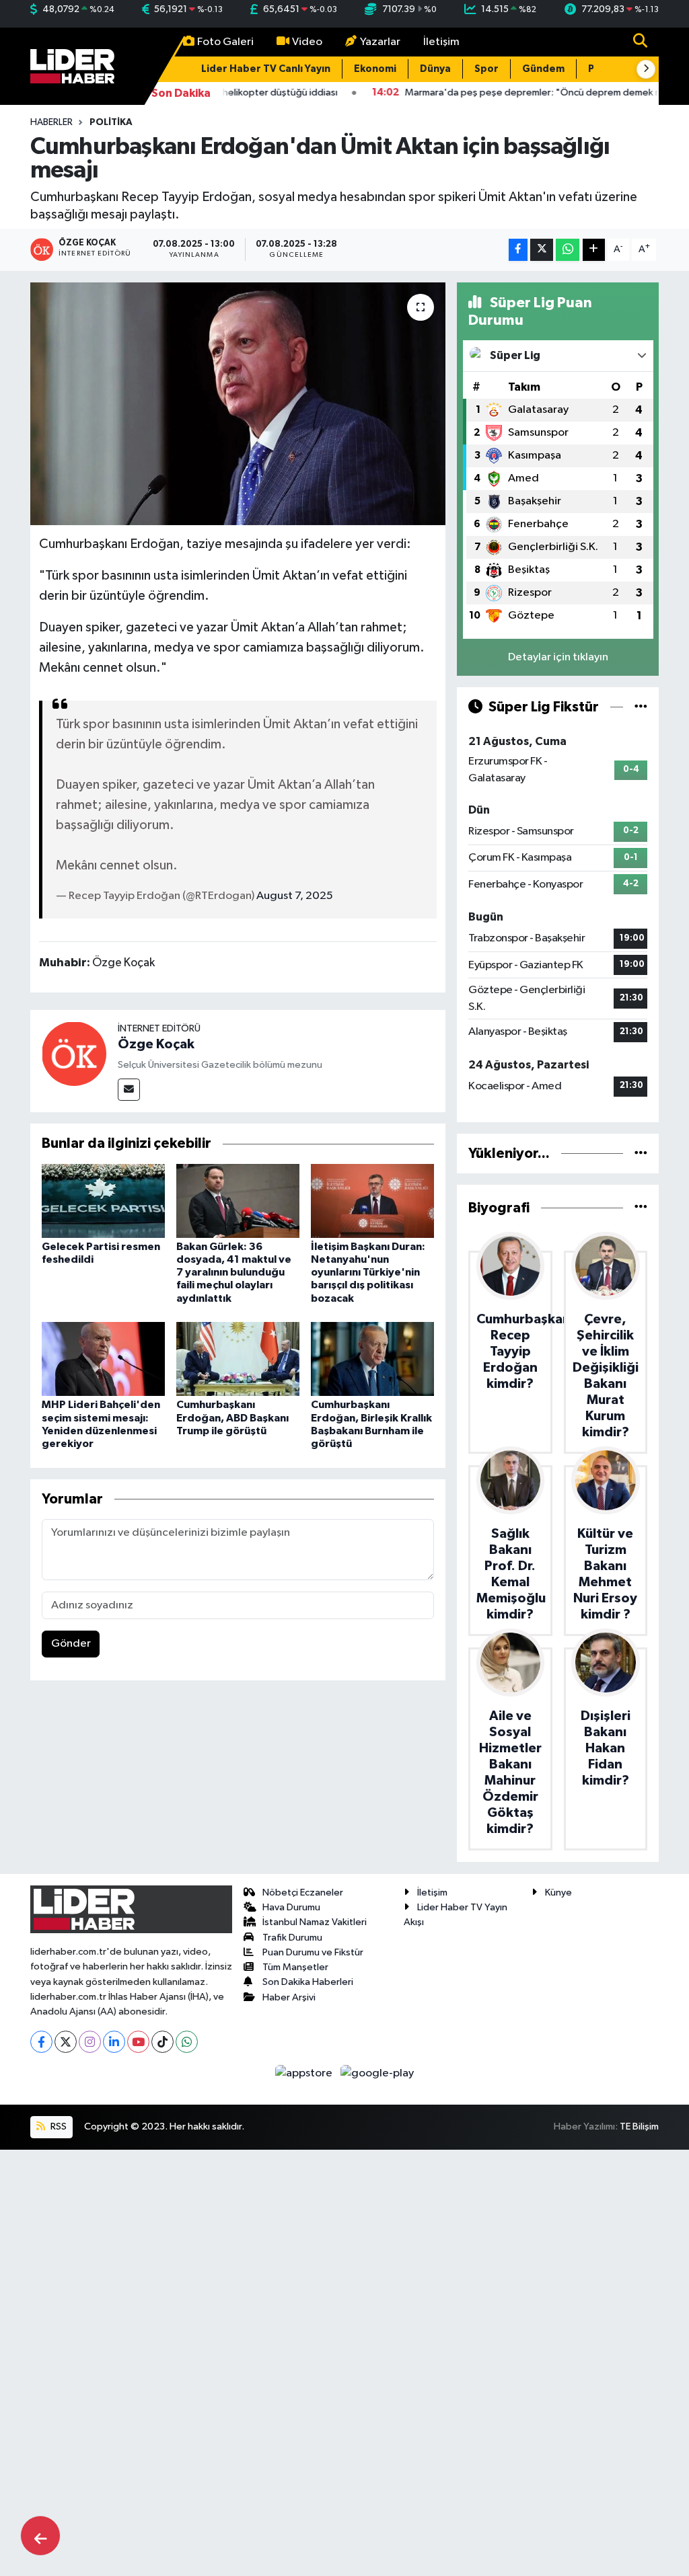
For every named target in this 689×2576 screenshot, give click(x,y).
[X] (66, 2042)
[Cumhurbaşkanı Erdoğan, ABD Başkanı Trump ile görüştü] (238, 1359)
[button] (646, 69)
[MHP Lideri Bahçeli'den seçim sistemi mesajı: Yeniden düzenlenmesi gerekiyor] (103, 1359)
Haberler (51, 122)
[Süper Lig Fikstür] (641, 707)
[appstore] (305, 2073)
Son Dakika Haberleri (308, 1982)
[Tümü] (641, 1154)
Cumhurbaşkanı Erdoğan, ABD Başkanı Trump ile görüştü (232, 1417)
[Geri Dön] (40, 2536)
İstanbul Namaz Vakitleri (315, 1922)
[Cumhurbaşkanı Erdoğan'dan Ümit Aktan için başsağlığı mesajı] (238, 404)
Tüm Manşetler (295, 1967)
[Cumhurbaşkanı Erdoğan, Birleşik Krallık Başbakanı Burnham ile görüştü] (372, 1359)
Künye (558, 1892)
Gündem (543, 69)
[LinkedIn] (114, 2042)
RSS (58, 2126)
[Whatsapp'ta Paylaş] (568, 250)
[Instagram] (90, 2042)
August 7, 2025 (295, 896)
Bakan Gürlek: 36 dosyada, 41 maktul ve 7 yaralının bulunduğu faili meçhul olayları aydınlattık (234, 1273)
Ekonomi (375, 69)
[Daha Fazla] (594, 250)
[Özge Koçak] (74, 1053)
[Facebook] (41, 2042)
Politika (111, 122)
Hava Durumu (291, 1907)
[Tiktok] (162, 2042)
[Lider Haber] (72, 66)
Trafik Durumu (292, 1938)
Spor (486, 69)
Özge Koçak (156, 1044)
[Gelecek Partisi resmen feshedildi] (103, 1201)
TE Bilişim (639, 2126)
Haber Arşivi (289, 1997)
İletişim (441, 42)
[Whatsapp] (187, 2042)
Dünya (435, 69)
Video (307, 42)
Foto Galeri (225, 42)
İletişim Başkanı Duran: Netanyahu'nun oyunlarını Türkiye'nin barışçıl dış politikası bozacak (368, 1273)
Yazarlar (380, 42)
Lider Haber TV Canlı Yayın (266, 69)
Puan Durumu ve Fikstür (313, 1952)
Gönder (71, 1644)
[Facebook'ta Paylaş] (518, 250)
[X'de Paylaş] (542, 250)
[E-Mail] (129, 1090)
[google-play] (377, 2073)
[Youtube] (138, 2042)
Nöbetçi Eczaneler (303, 1892)
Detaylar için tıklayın (558, 657)
